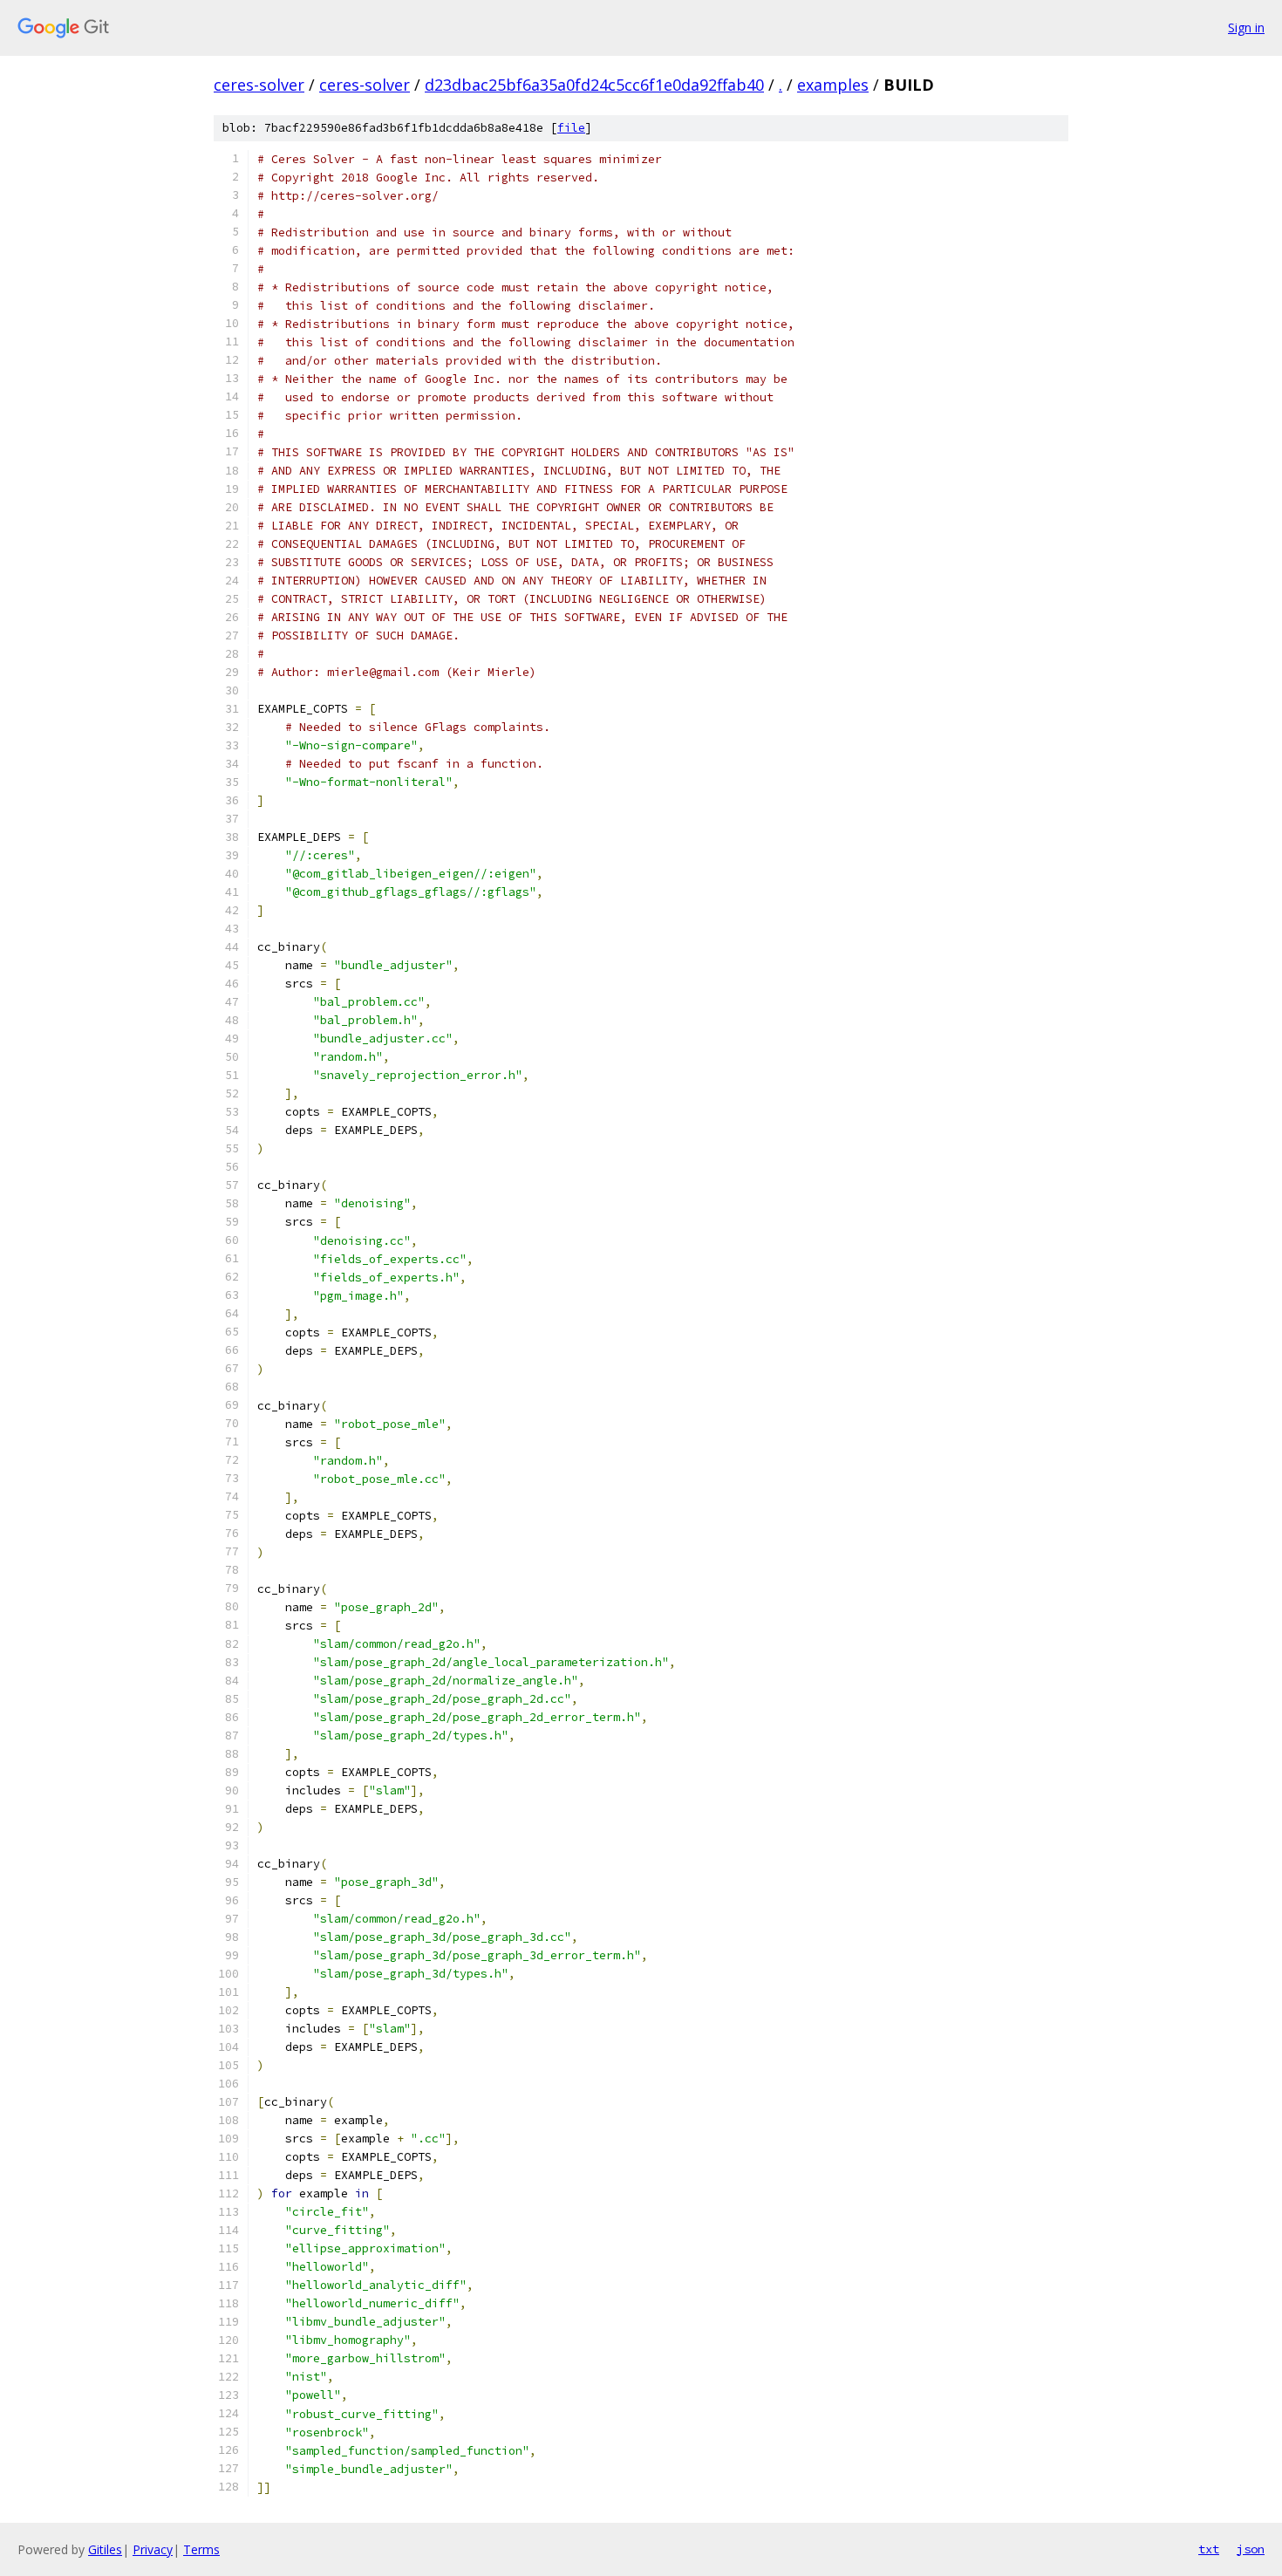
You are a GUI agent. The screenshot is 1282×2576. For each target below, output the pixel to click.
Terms (201, 2549)
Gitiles (105, 2549)
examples (833, 85)
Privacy (153, 2549)
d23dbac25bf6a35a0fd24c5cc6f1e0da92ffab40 (594, 85)
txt (1209, 2549)
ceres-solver (259, 85)
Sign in (1246, 27)
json (1251, 2549)
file (571, 128)
